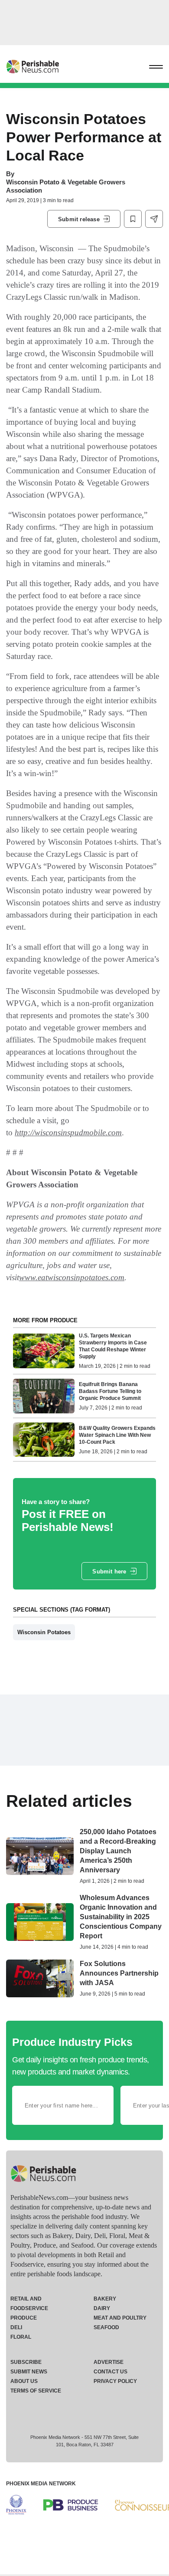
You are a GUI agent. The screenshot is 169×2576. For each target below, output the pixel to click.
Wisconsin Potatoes (44, 1632)
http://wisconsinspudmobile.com (68, 1132)
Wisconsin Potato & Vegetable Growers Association (66, 186)
